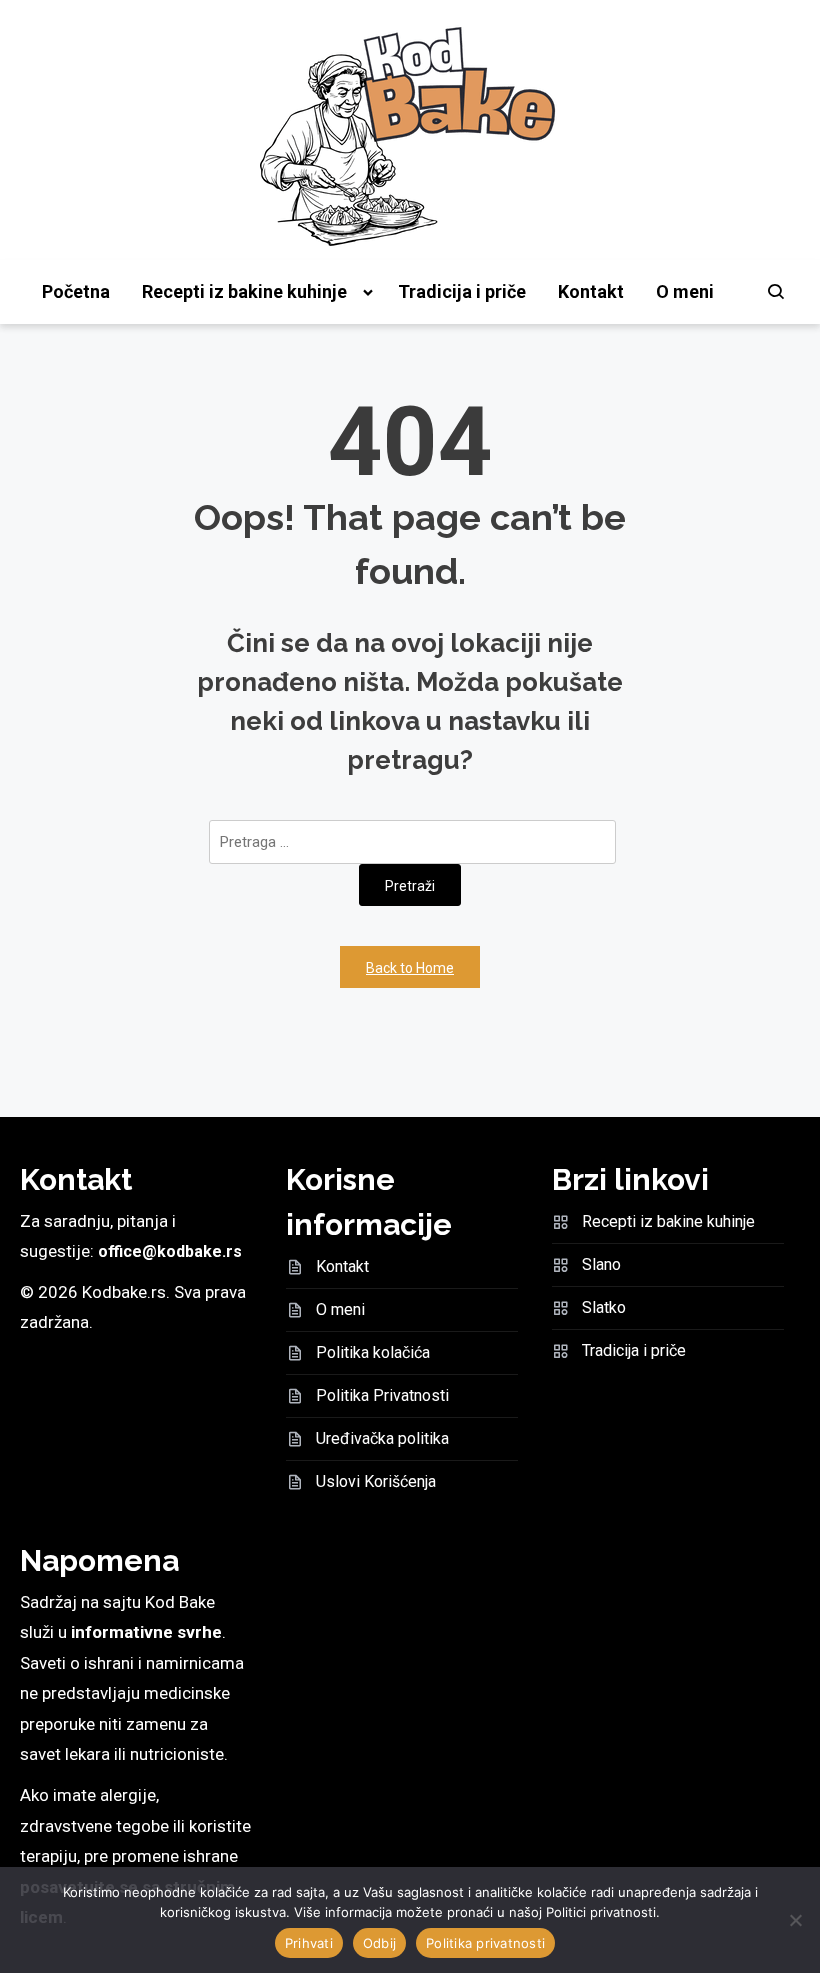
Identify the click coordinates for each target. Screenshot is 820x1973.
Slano (601, 1264)
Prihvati (309, 1943)
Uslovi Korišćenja (376, 1481)
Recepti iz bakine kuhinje (244, 291)
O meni (685, 291)
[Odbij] (795, 1920)
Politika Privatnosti (382, 1395)
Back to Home (410, 968)
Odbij (379, 1943)
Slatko (604, 1307)
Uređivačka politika (382, 1438)
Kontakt (591, 291)
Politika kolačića (373, 1352)
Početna (76, 291)
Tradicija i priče (462, 291)
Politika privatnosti (485, 1943)
